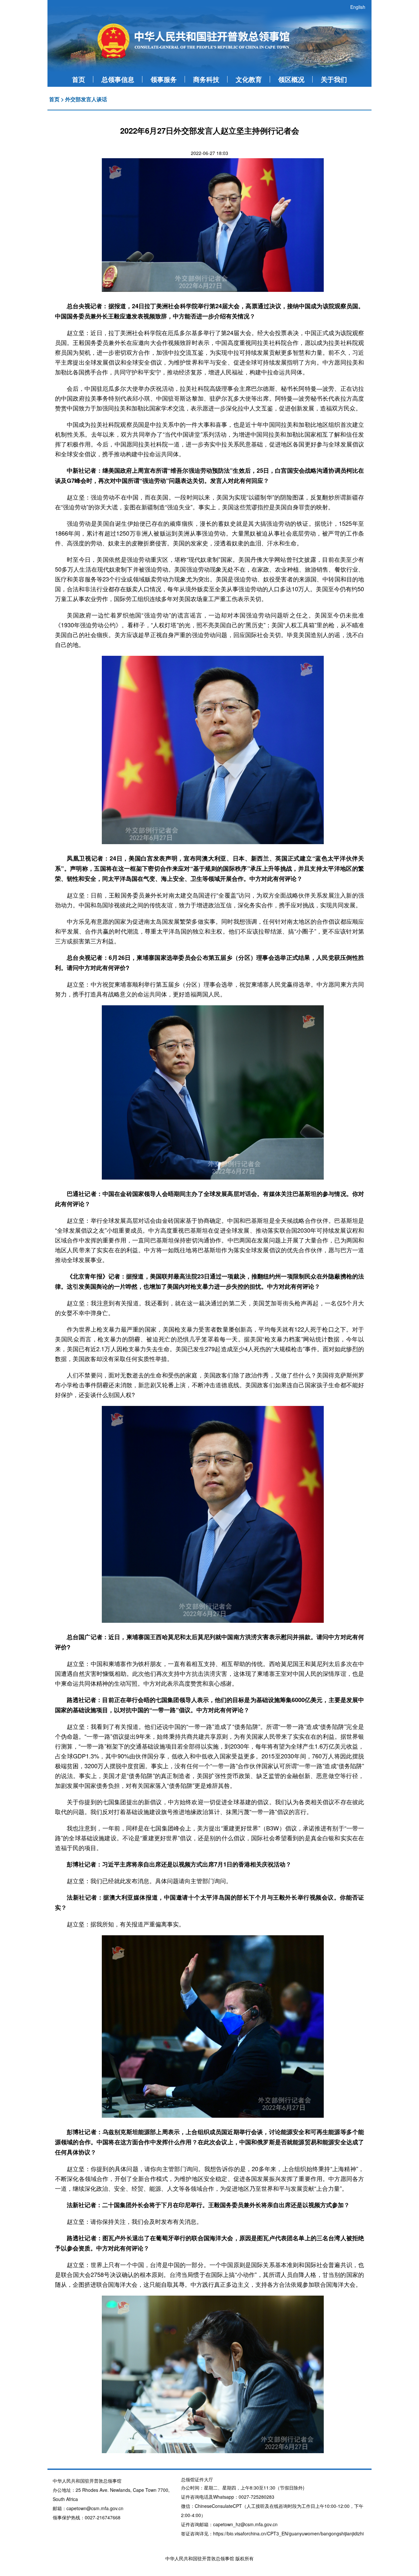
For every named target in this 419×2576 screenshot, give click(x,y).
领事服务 (164, 79)
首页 (79, 79)
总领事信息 (118, 79)
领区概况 (291, 79)
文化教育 (249, 79)
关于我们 (334, 79)
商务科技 (206, 79)
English (358, 7)
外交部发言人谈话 (86, 99)
